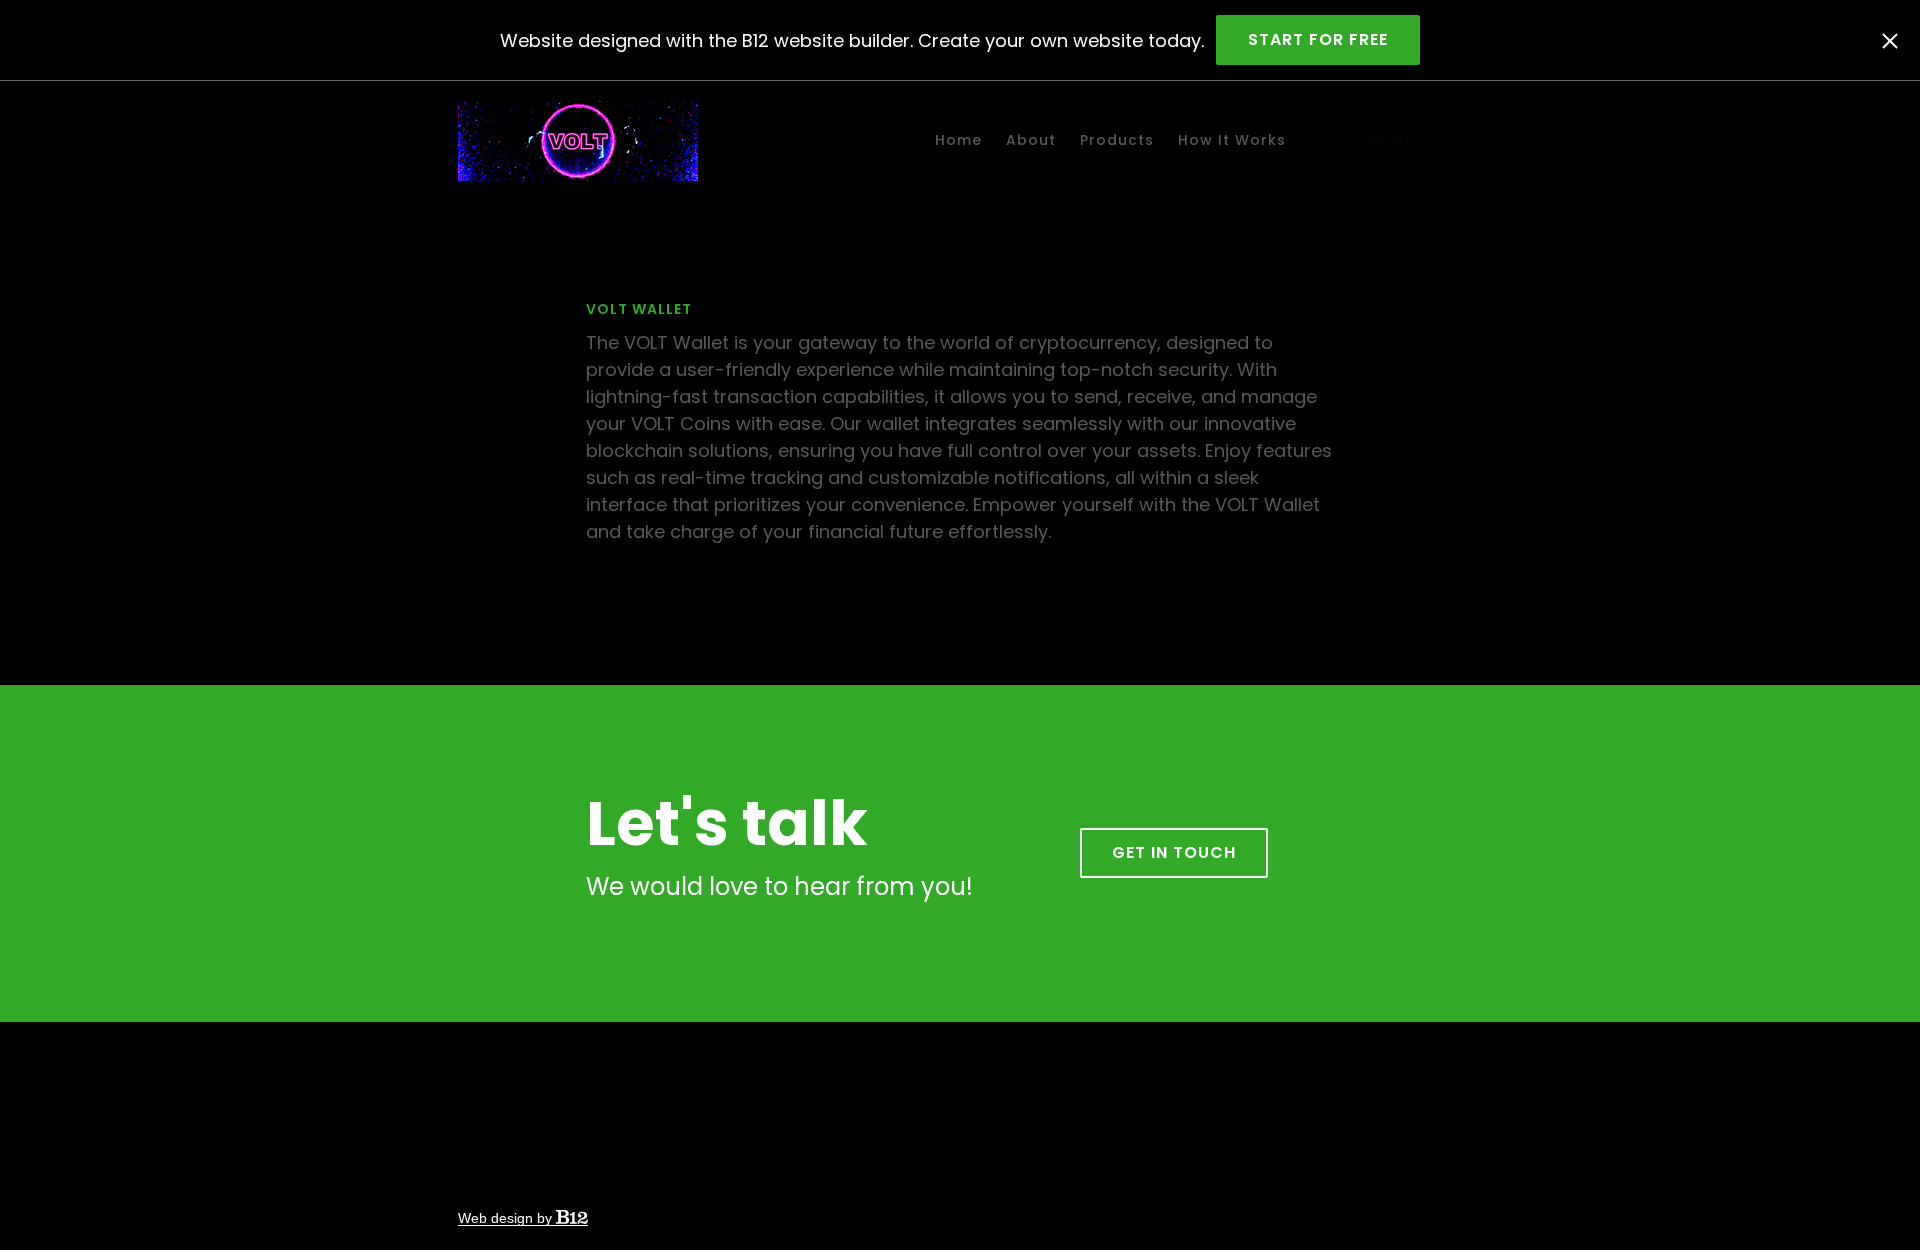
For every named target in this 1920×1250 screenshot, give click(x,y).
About (1031, 140)
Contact (1386, 140)
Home (958, 140)
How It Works (1232, 140)
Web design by (507, 1218)
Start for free (1318, 39)
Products (1117, 140)
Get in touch (1174, 852)
